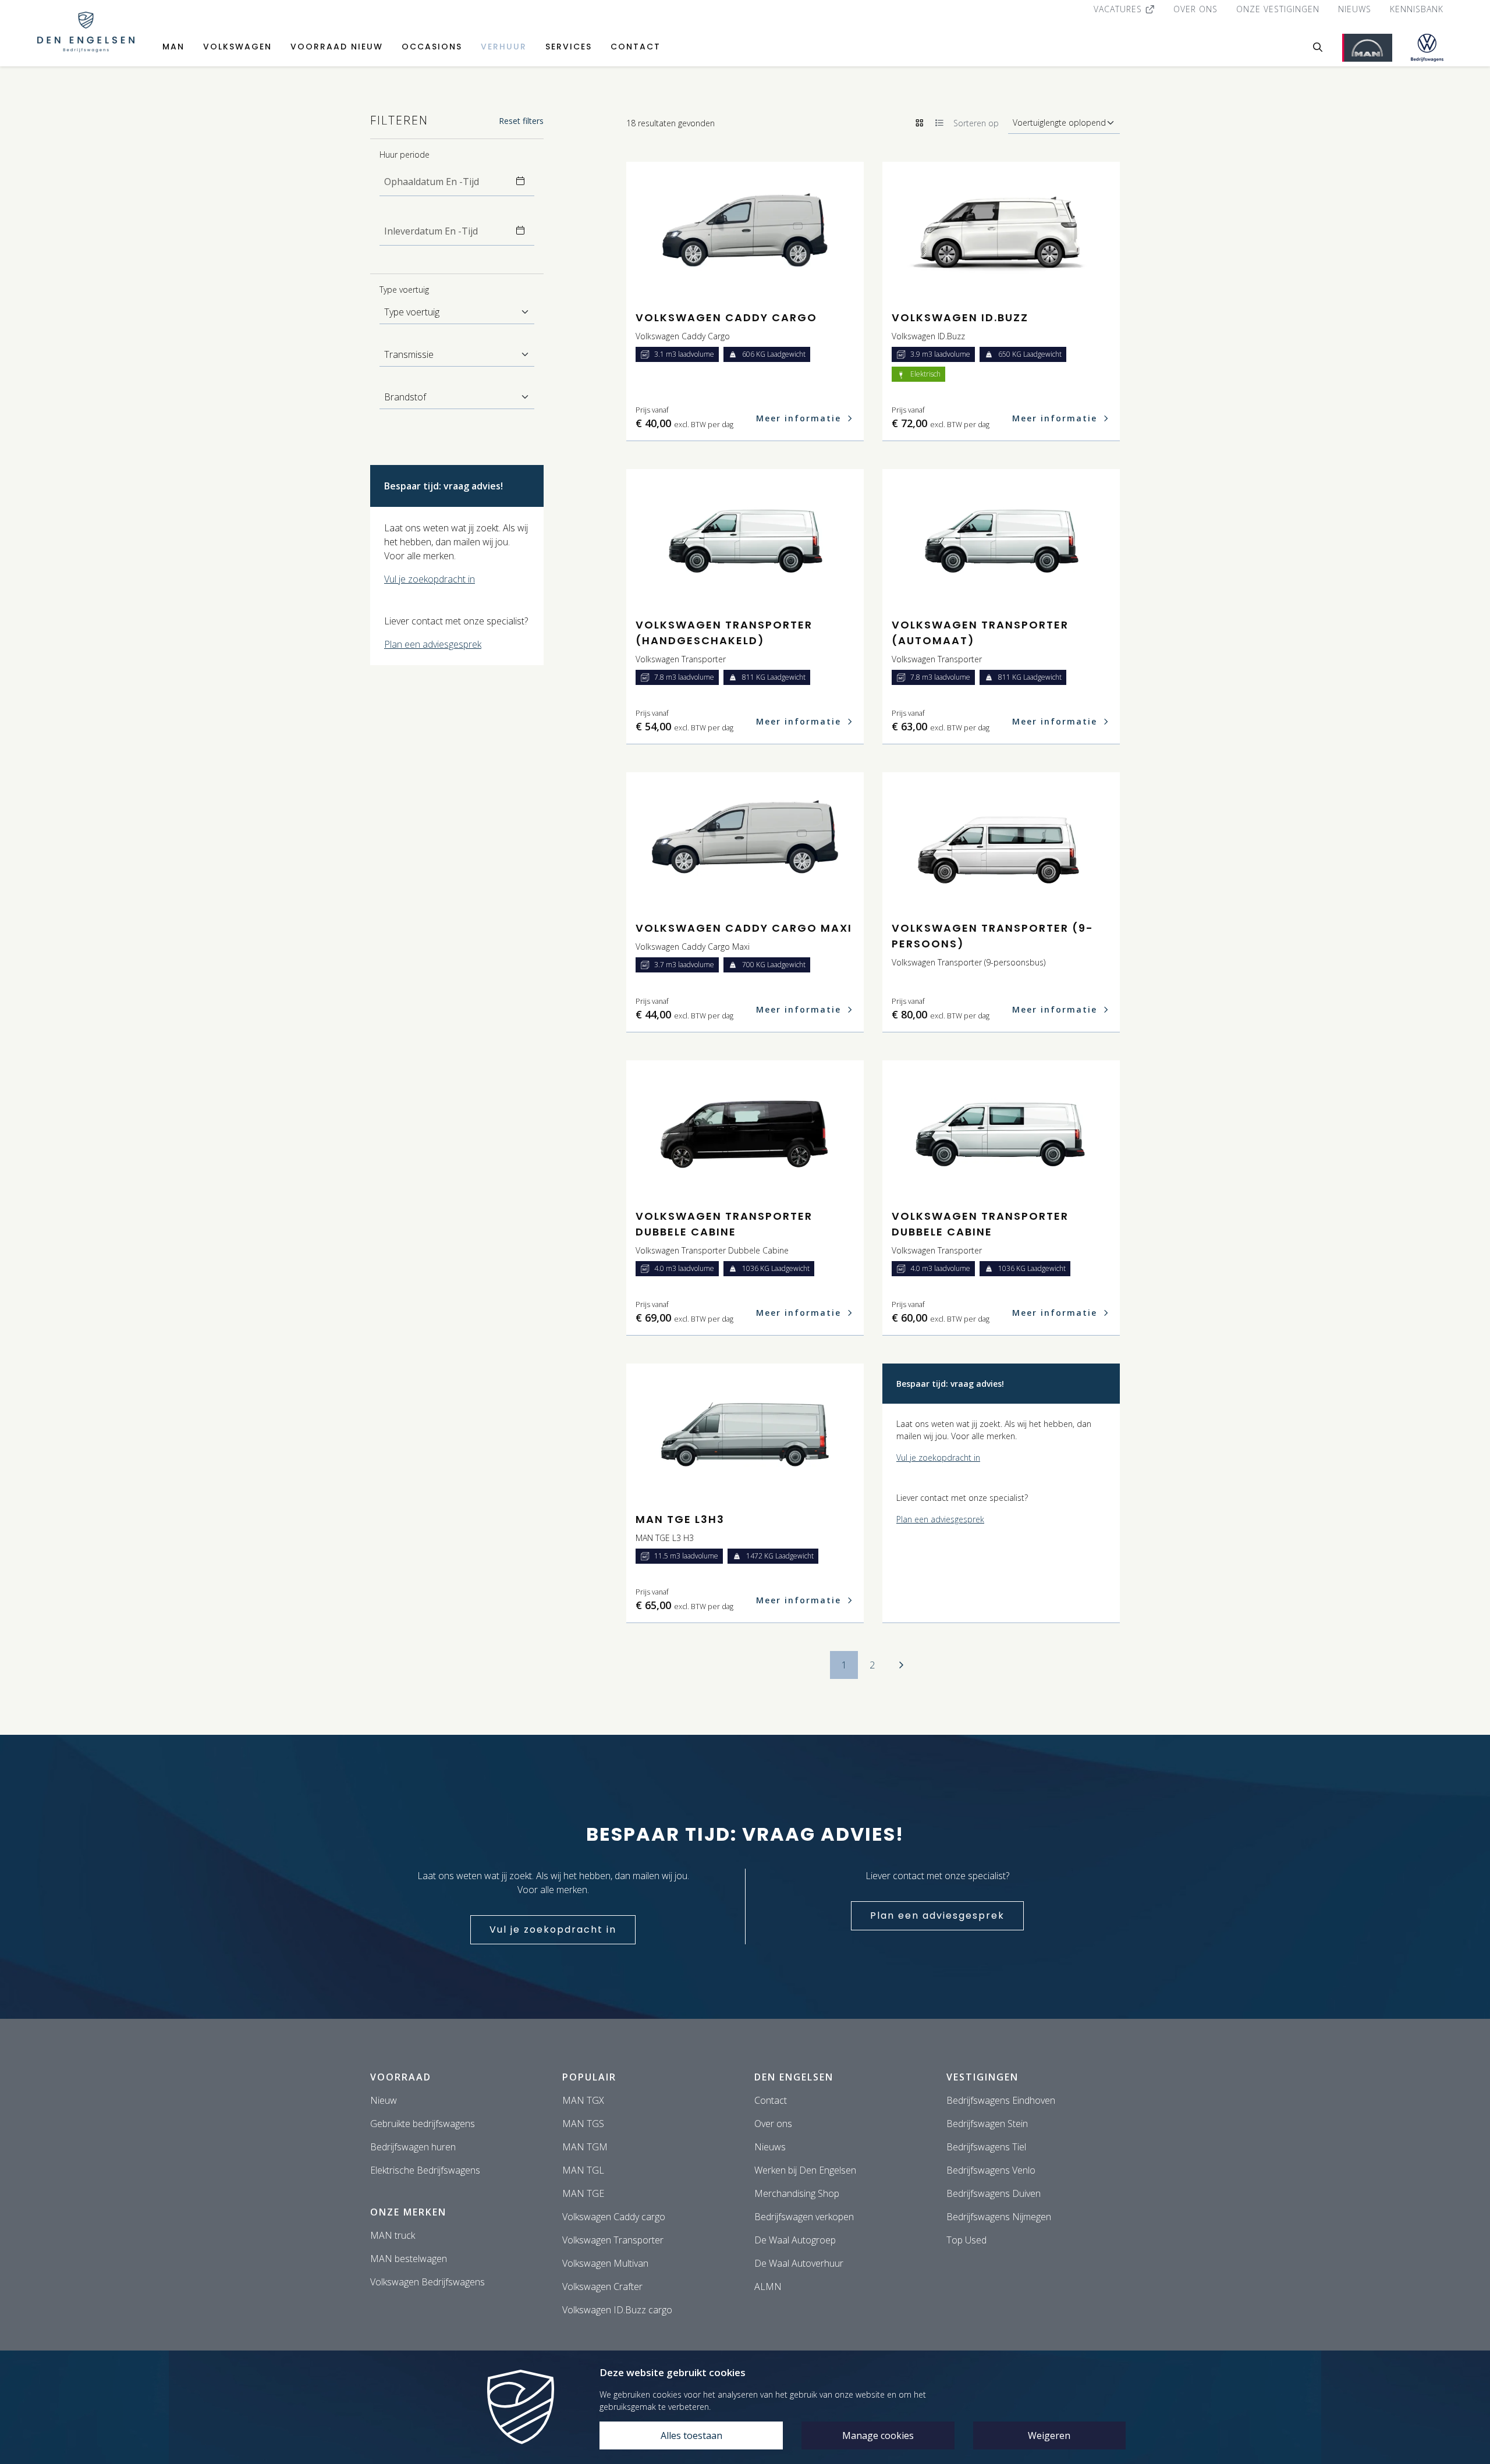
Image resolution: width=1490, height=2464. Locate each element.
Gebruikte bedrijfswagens (423, 2124)
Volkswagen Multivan (605, 2263)
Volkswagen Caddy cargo (614, 2217)
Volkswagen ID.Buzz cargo (617, 2310)
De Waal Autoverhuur (799, 2263)
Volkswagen (237, 47)
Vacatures (1119, 9)
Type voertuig (404, 290)
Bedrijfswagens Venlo (991, 2170)
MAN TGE (583, 2193)
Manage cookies (878, 2435)
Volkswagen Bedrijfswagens (428, 2282)
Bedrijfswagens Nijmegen (999, 2217)
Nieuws (1355, 9)
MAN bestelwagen (409, 2259)
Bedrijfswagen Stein (987, 2124)
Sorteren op (976, 123)
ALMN (768, 2287)
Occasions (432, 47)
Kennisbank (1417, 9)
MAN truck (393, 2235)
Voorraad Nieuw (337, 47)
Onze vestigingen (1278, 9)
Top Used (966, 2240)
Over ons (1195, 9)
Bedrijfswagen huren (413, 2147)
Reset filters (521, 121)
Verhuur (504, 47)
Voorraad (401, 2077)
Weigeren (1049, 2435)
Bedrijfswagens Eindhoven (1001, 2100)
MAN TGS (583, 2124)
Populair (589, 2077)
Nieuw (384, 2100)
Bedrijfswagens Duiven (994, 2193)
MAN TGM (585, 2147)
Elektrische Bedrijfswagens (425, 2170)
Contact (636, 47)
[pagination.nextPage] (901, 1665)
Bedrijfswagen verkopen (804, 2217)
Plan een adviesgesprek (433, 644)
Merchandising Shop (797, 2193)
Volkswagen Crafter (602, 2287)
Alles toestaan (691, 2435)
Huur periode (405, 155)
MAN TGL (583, 2170)
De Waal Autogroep (795, 2240)
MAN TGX (583, 2100)
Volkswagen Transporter (613, 2240)
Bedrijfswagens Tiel (986, 2147)
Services (569, 47)
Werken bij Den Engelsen (805, 2170)
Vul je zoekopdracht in (430, 579)
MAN (173, 47)
